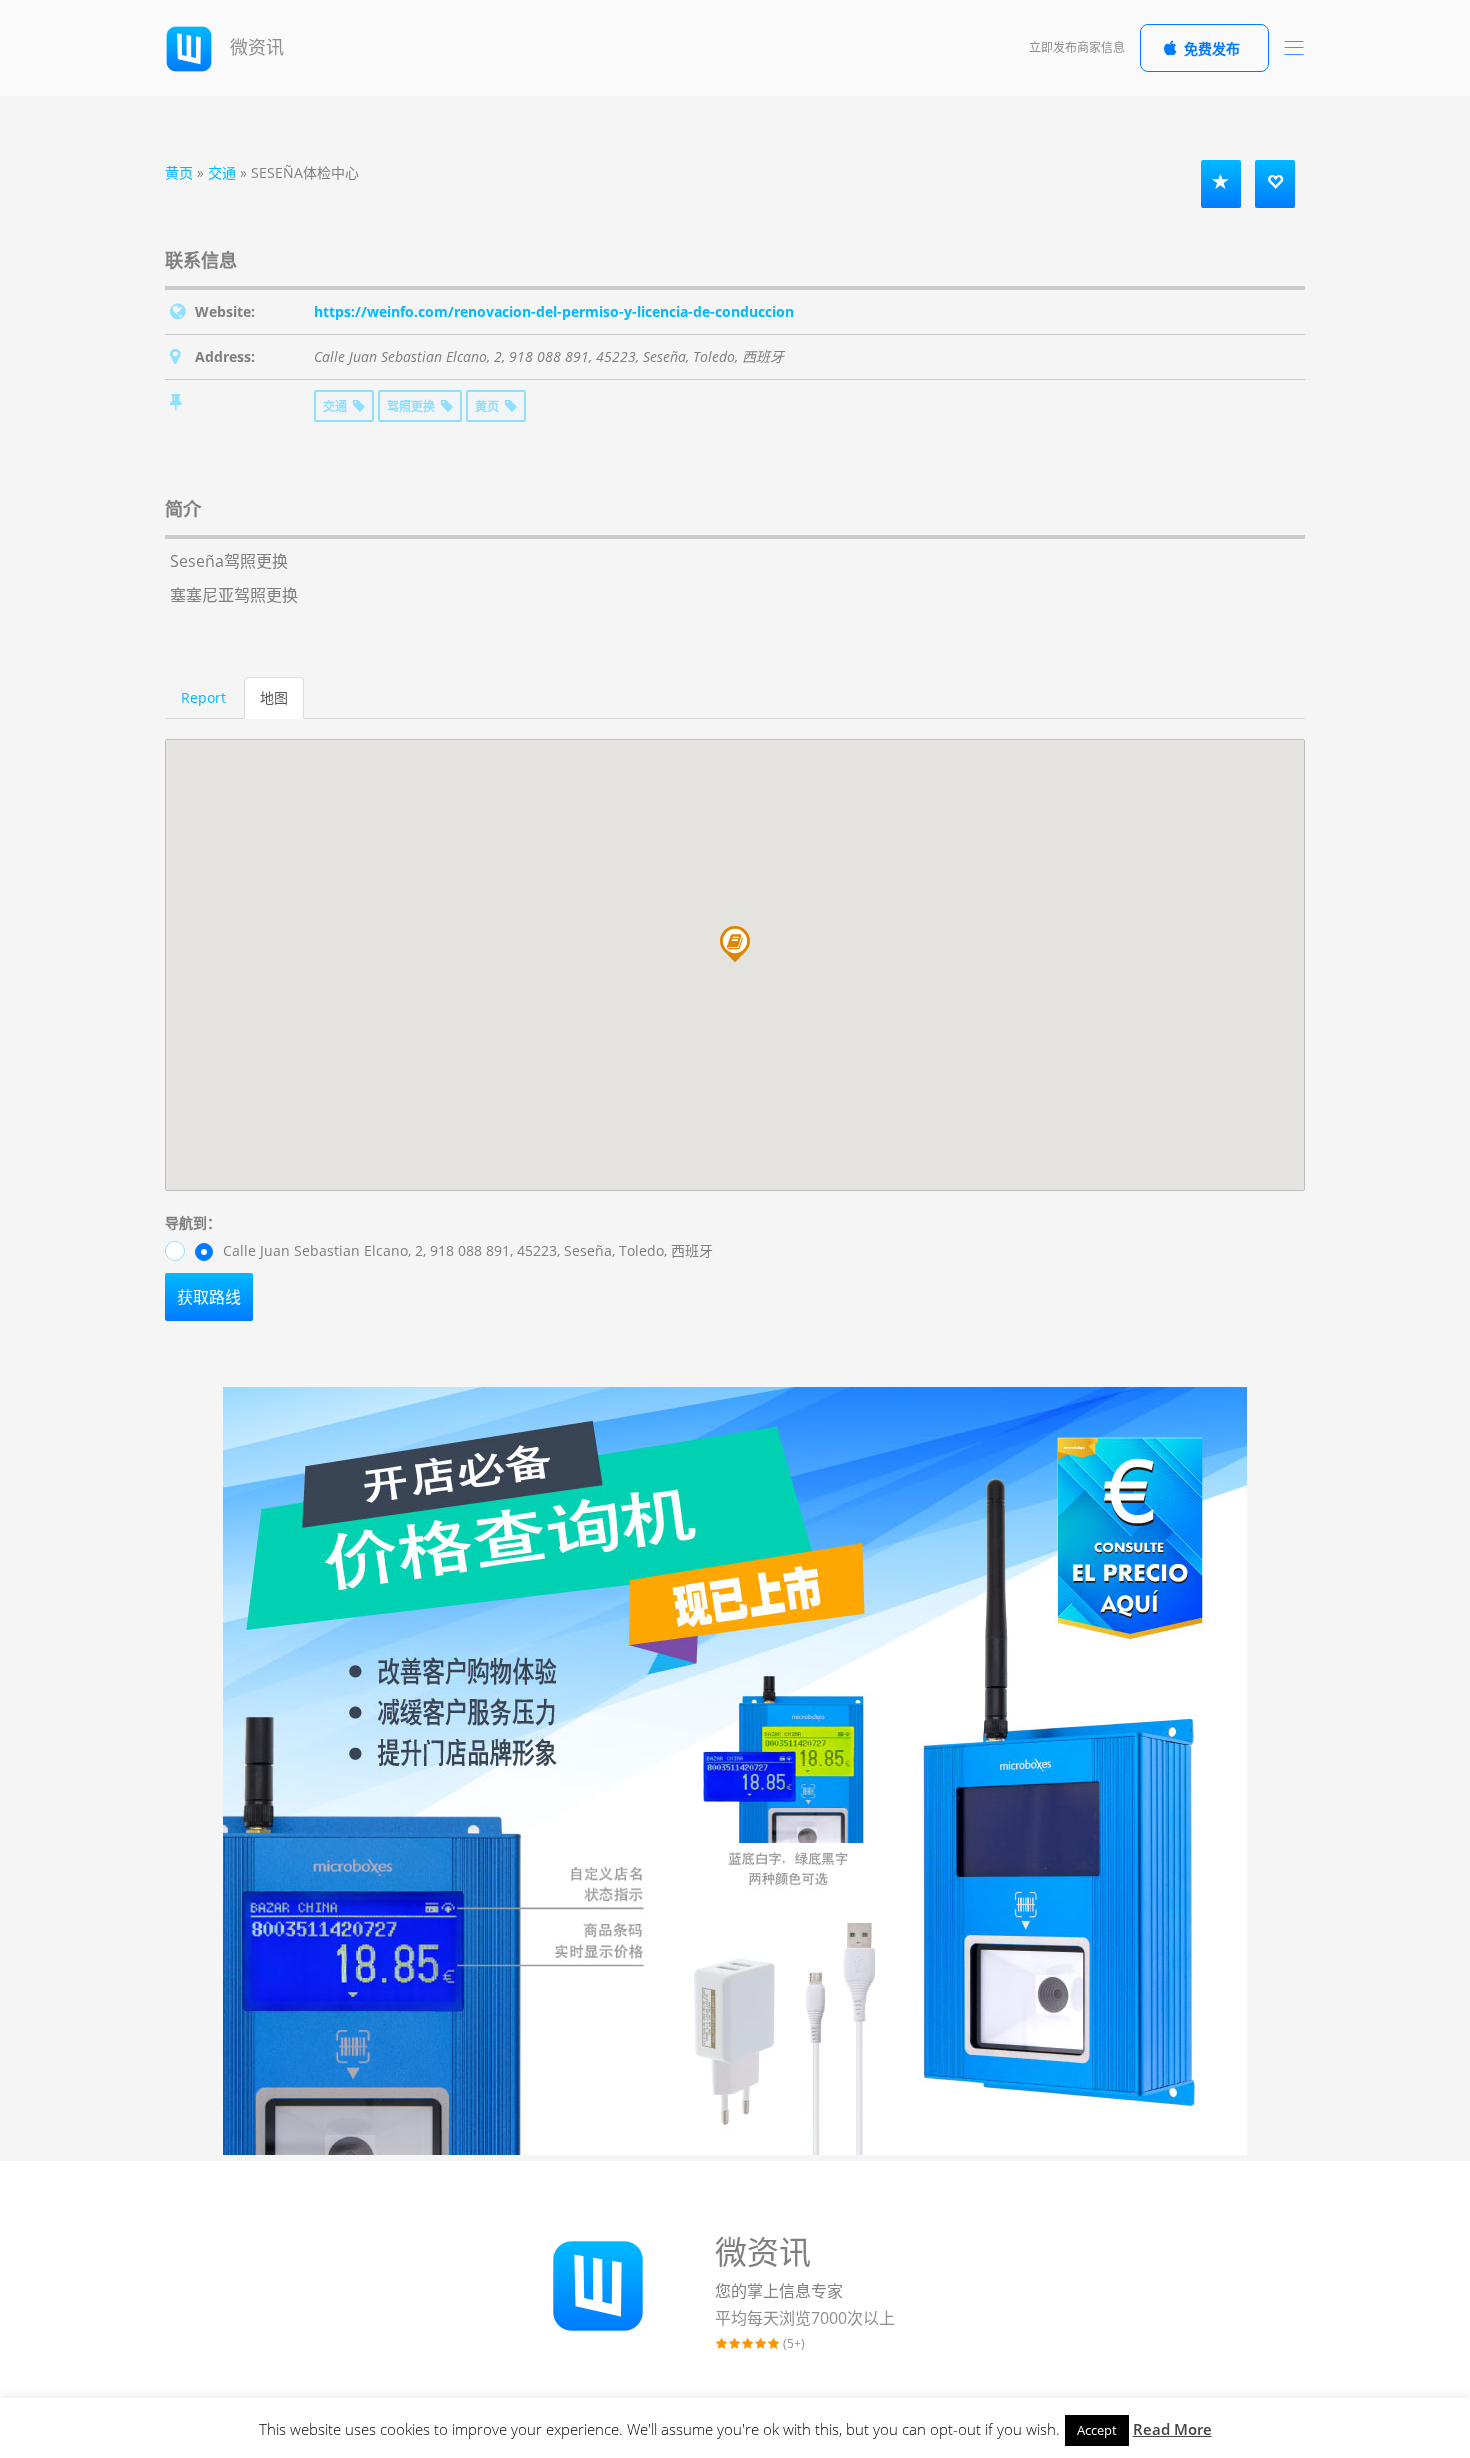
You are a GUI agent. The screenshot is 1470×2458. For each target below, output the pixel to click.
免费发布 (1212, 48)
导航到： (193, 1222)
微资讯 (254, 47)
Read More (1172, 2429)
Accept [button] (1097, 2430)
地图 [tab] (274, 697)
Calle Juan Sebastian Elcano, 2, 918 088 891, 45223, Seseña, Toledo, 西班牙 (466, 1250)
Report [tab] (203, 697)
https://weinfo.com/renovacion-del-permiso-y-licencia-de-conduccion (554, 311)
